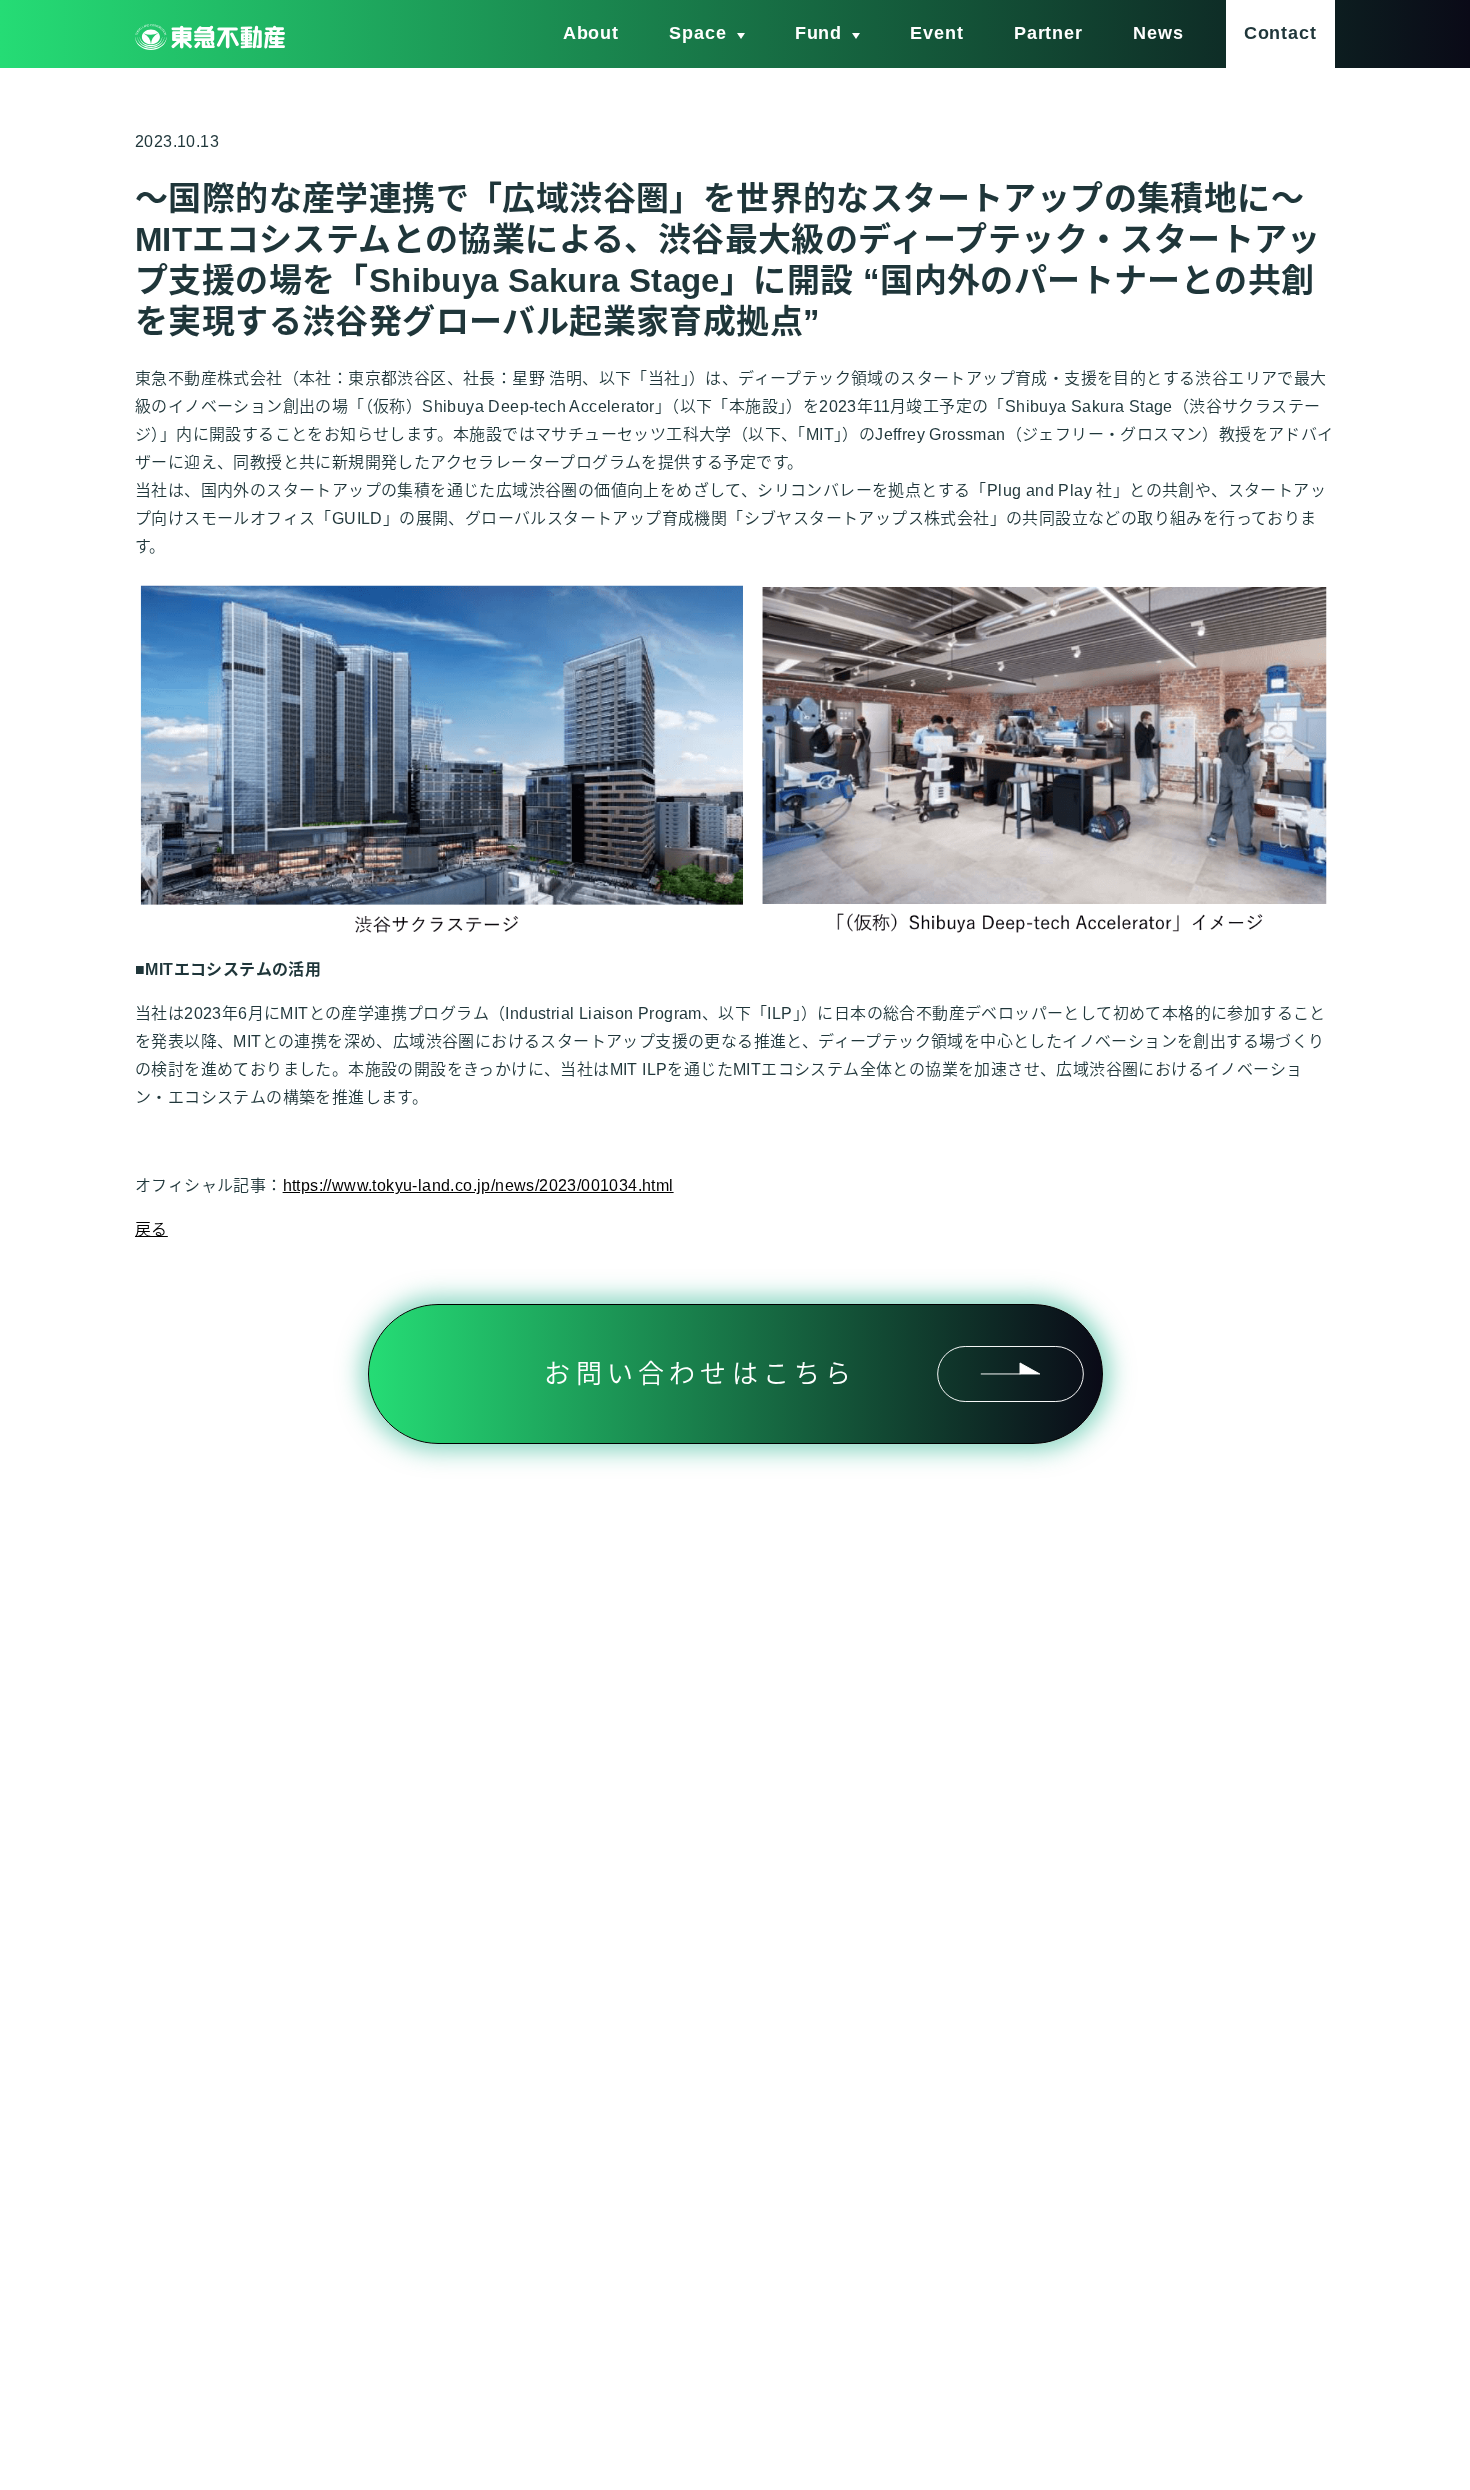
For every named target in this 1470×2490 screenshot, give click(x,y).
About (591, 33)
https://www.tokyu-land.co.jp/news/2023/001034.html (478, 1185)
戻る (151, 1229)
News (1158, 33)
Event (937, 33)
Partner (1048, 33)
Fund (819, 33)
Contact (1280, 33)
